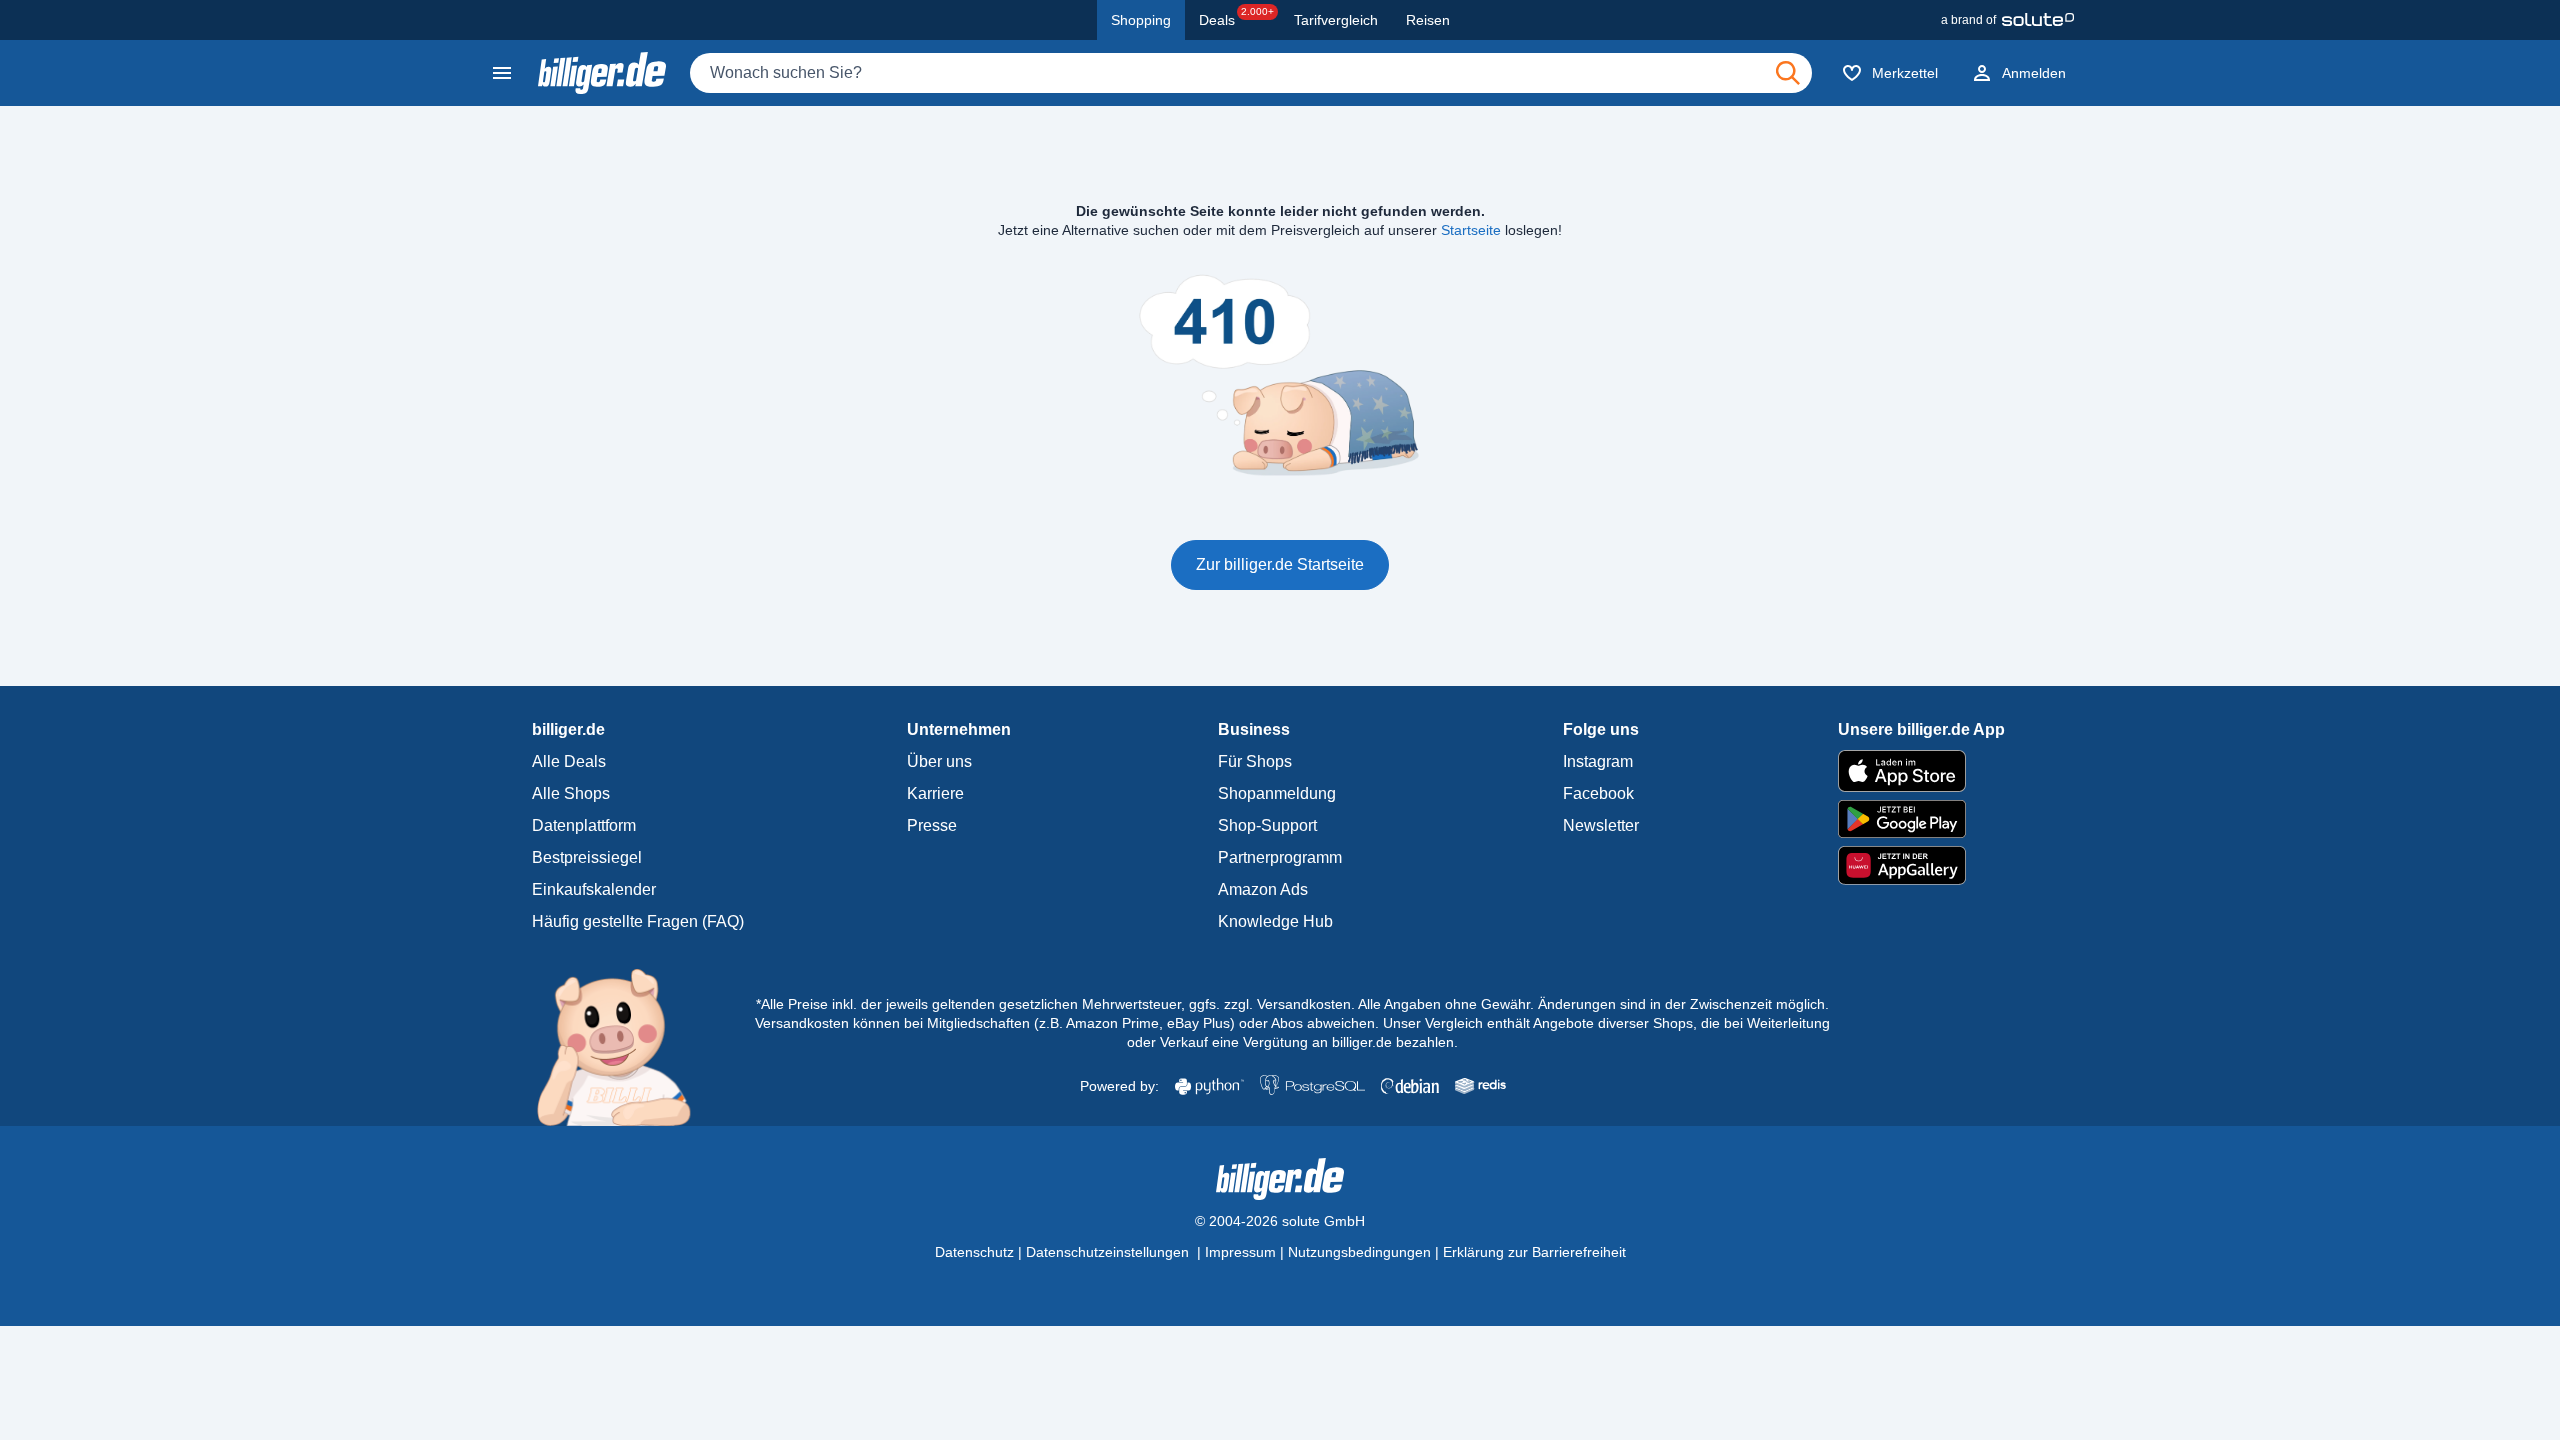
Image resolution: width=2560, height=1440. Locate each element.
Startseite (1471, 230)
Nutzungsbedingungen (1359, 1252)
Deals (1236, 17)
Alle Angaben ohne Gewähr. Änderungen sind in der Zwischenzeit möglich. (1593, 1004)
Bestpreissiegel (587, 857)
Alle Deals (569, 761)
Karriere (935, 793)
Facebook (1598, 793)
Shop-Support (1267, 825)
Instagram (1598, 761)
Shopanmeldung (1277, 793)
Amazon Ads (1263, 889)
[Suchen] (1788, 73)
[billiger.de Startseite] (602, 73)
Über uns (939, 761)
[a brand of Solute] (2007, 20)
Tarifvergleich (1336, 20)
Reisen (1428, 20)
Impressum (1240, 1252)
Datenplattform (584, 825)
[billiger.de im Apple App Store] (1921, 771)
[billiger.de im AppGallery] (1921, 865)
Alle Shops (571, 793)
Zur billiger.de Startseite (1280, 564)
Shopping (1141, 20)
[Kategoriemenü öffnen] (502, 73)
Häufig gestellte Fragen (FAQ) (638, 921)
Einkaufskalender (594, 889)
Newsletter (1601, 825)
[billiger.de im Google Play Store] (1921, 819)
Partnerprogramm (1280, 857)
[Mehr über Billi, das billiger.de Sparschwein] (625, 1046)
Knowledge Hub (1275, 921)
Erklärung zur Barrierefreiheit (1534, 1252)
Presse (932, 825)
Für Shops (1255, 761)
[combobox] (1251, 73)
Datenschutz (974, 1252)
